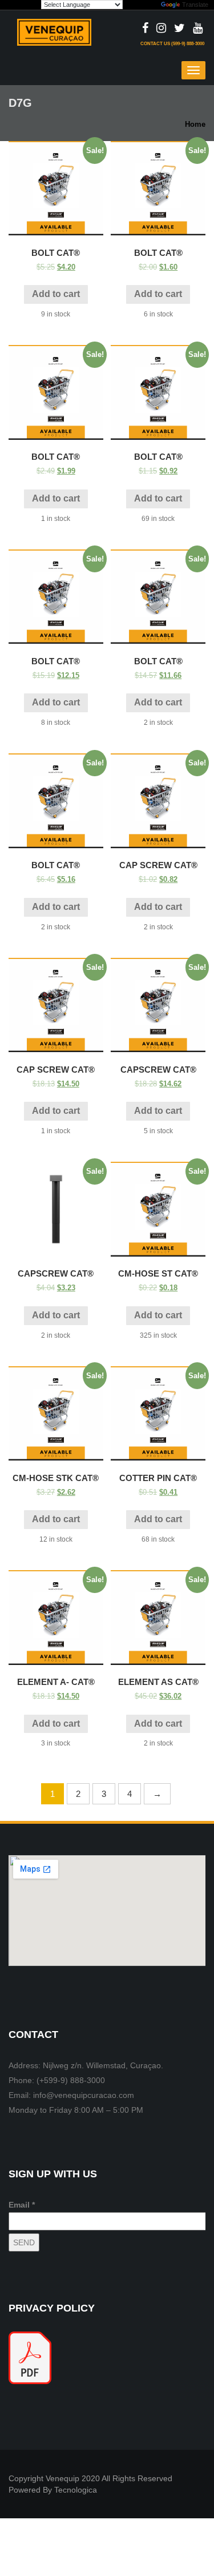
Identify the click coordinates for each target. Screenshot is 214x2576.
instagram (161, 29)
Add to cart (56, 294)
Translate (195, 5)
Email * (22, 2205)
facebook (145, 29)
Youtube (198, 29)
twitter (179, 29)
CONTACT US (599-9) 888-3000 (172, 44)
